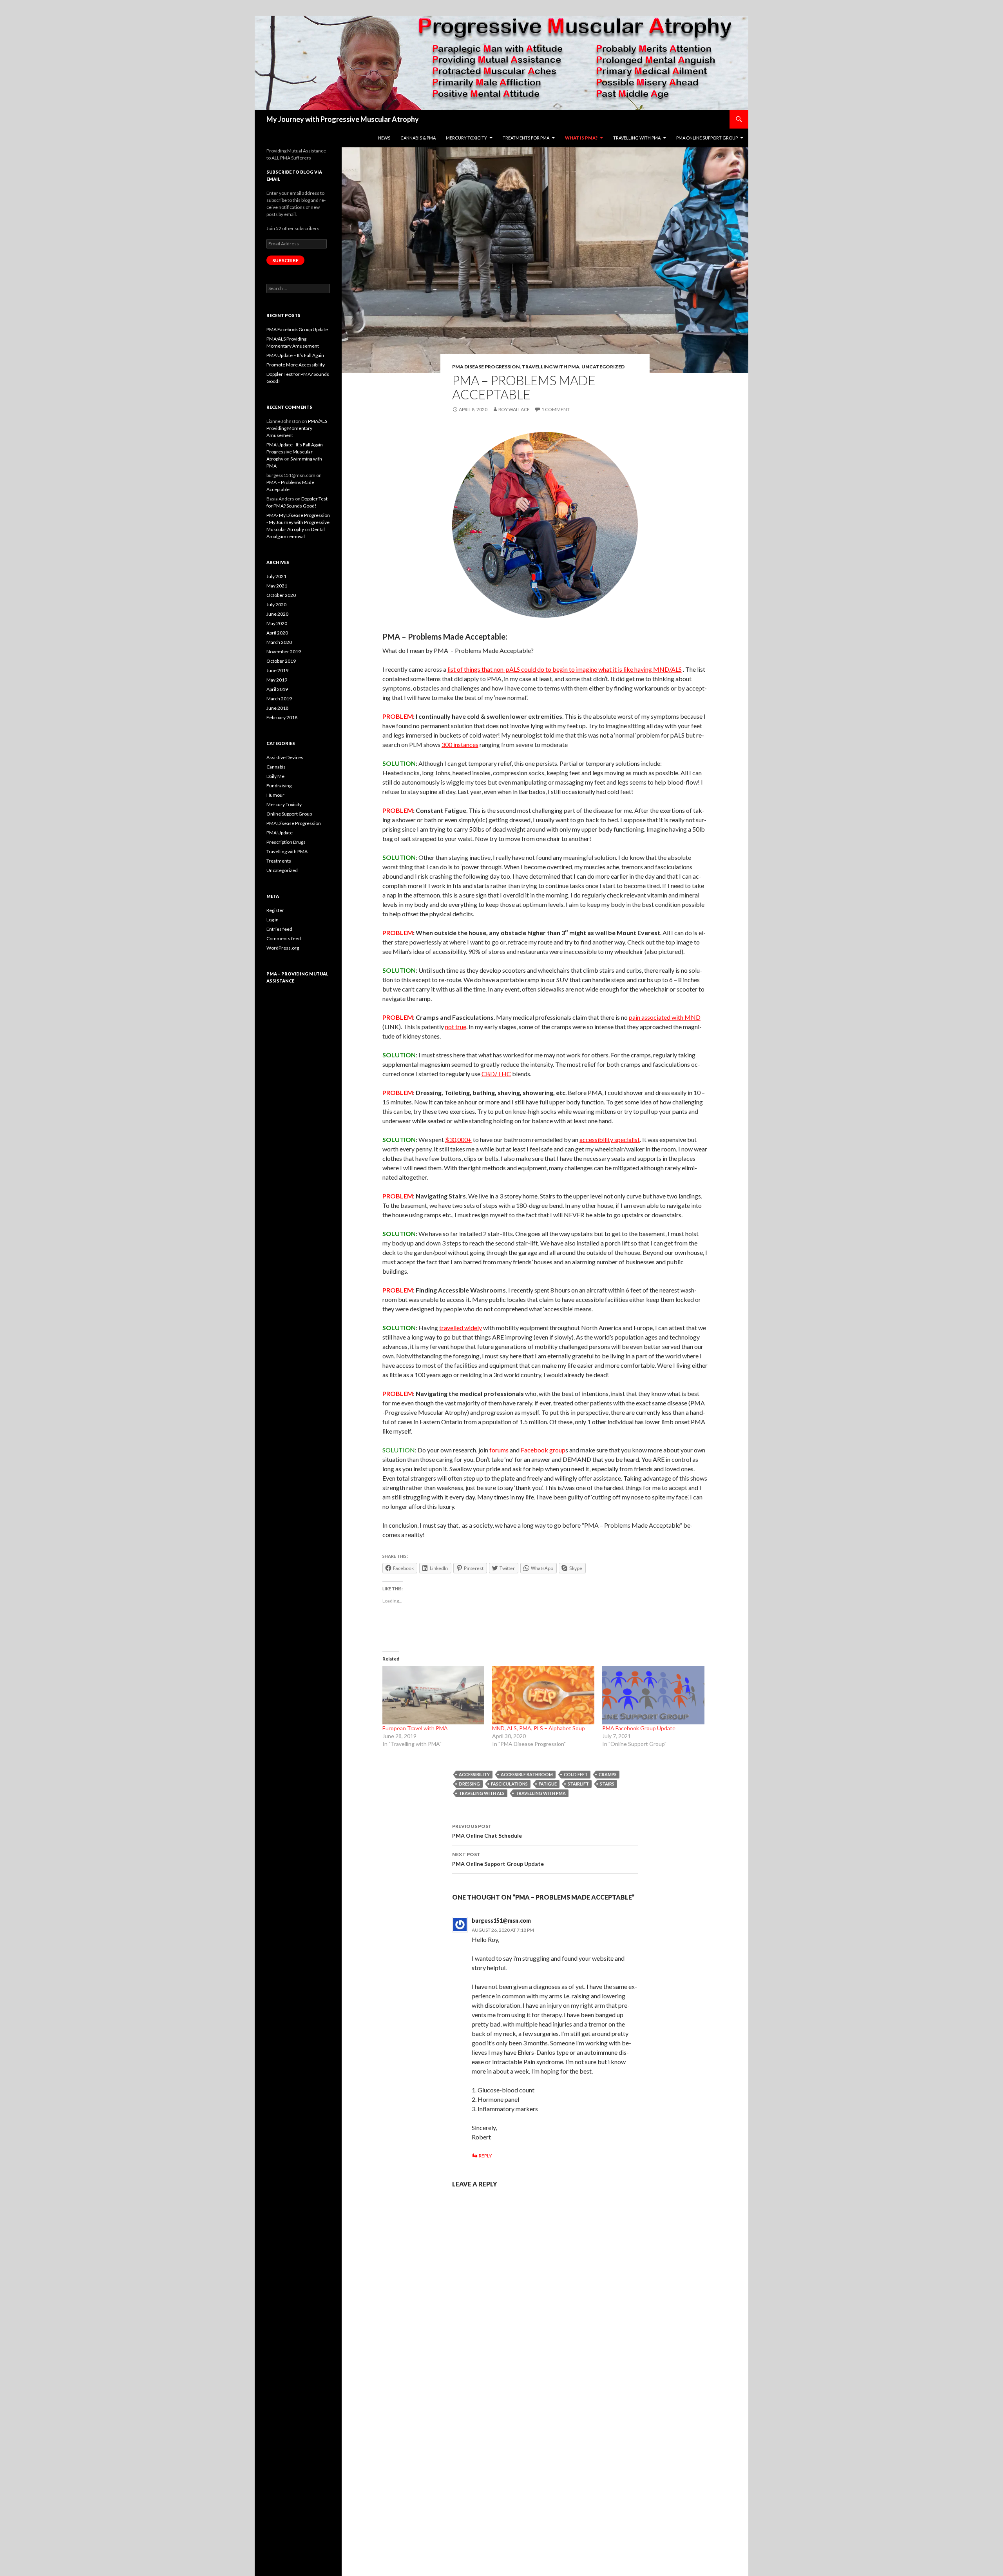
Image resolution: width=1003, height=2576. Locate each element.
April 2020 (277, 633)
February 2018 (282, 717)
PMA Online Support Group (707, 138)
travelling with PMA (541, 1793)
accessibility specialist (610, 1139)
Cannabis (276, 767)
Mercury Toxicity (284, 804)
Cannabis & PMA (418, 138)
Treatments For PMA (526, 138)
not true (456, 1027)
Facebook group (543, 1450)
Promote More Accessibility (296, 365)
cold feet (576, 1774)
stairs (607, 1784)
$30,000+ (458, 1139)
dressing (469, 1784)
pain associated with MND (665, 1017)
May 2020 (277, 623)
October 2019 (281, 661)
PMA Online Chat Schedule (487, 1831)
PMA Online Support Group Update (498, 1859)
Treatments (279, 861)
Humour (275, 795)
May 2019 (277, 680)
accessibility (474, 1774)
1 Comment (556, 409)
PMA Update (280, 833)
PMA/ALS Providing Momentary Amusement (297, 428)
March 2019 (279, 699)
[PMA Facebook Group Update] (653, 1695)
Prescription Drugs (286, 842)
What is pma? (581, 138)
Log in (272, 920)
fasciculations (509, 1784)
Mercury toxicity (466, 138)
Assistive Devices (285, 757)
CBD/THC (496, 1074)
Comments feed (284, 938)
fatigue (548, 1784)
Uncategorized (603, 367)
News (384, 138)
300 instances (460, 744)
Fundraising (279, 786)
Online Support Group (289, 814)
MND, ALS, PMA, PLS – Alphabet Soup (539, 1728)
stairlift (578, 1784)
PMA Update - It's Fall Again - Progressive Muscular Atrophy (296, 452)
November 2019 (284, 652)
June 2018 (277, 708)
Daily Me (275, 776)
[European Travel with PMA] (434, 1695)
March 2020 (279, 642)
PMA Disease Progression (486, 367)
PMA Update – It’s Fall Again (295, 355)
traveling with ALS (482, 1793)
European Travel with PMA (415, 1728)
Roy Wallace (514, 409)
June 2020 (277, 614)
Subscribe (285, 260)
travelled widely (461, 1328)
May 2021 (277, 586)
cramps (608, 1774)
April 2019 (277, 689)
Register (275, 910)
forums (499, 1450)
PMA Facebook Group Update (639, 1728)
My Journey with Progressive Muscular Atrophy (343, 119)
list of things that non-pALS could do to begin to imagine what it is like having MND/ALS (565, 669)
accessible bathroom (527, 1774)
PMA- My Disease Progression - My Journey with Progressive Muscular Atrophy (298, 522)
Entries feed (279, 929)
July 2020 (276, 605)
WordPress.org (283, 948)
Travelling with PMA (637, 138)
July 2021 (276, 576)
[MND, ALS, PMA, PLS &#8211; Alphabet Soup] (543, 1695)
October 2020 (281, 595)
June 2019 (277, 670)
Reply (485, 2156)
